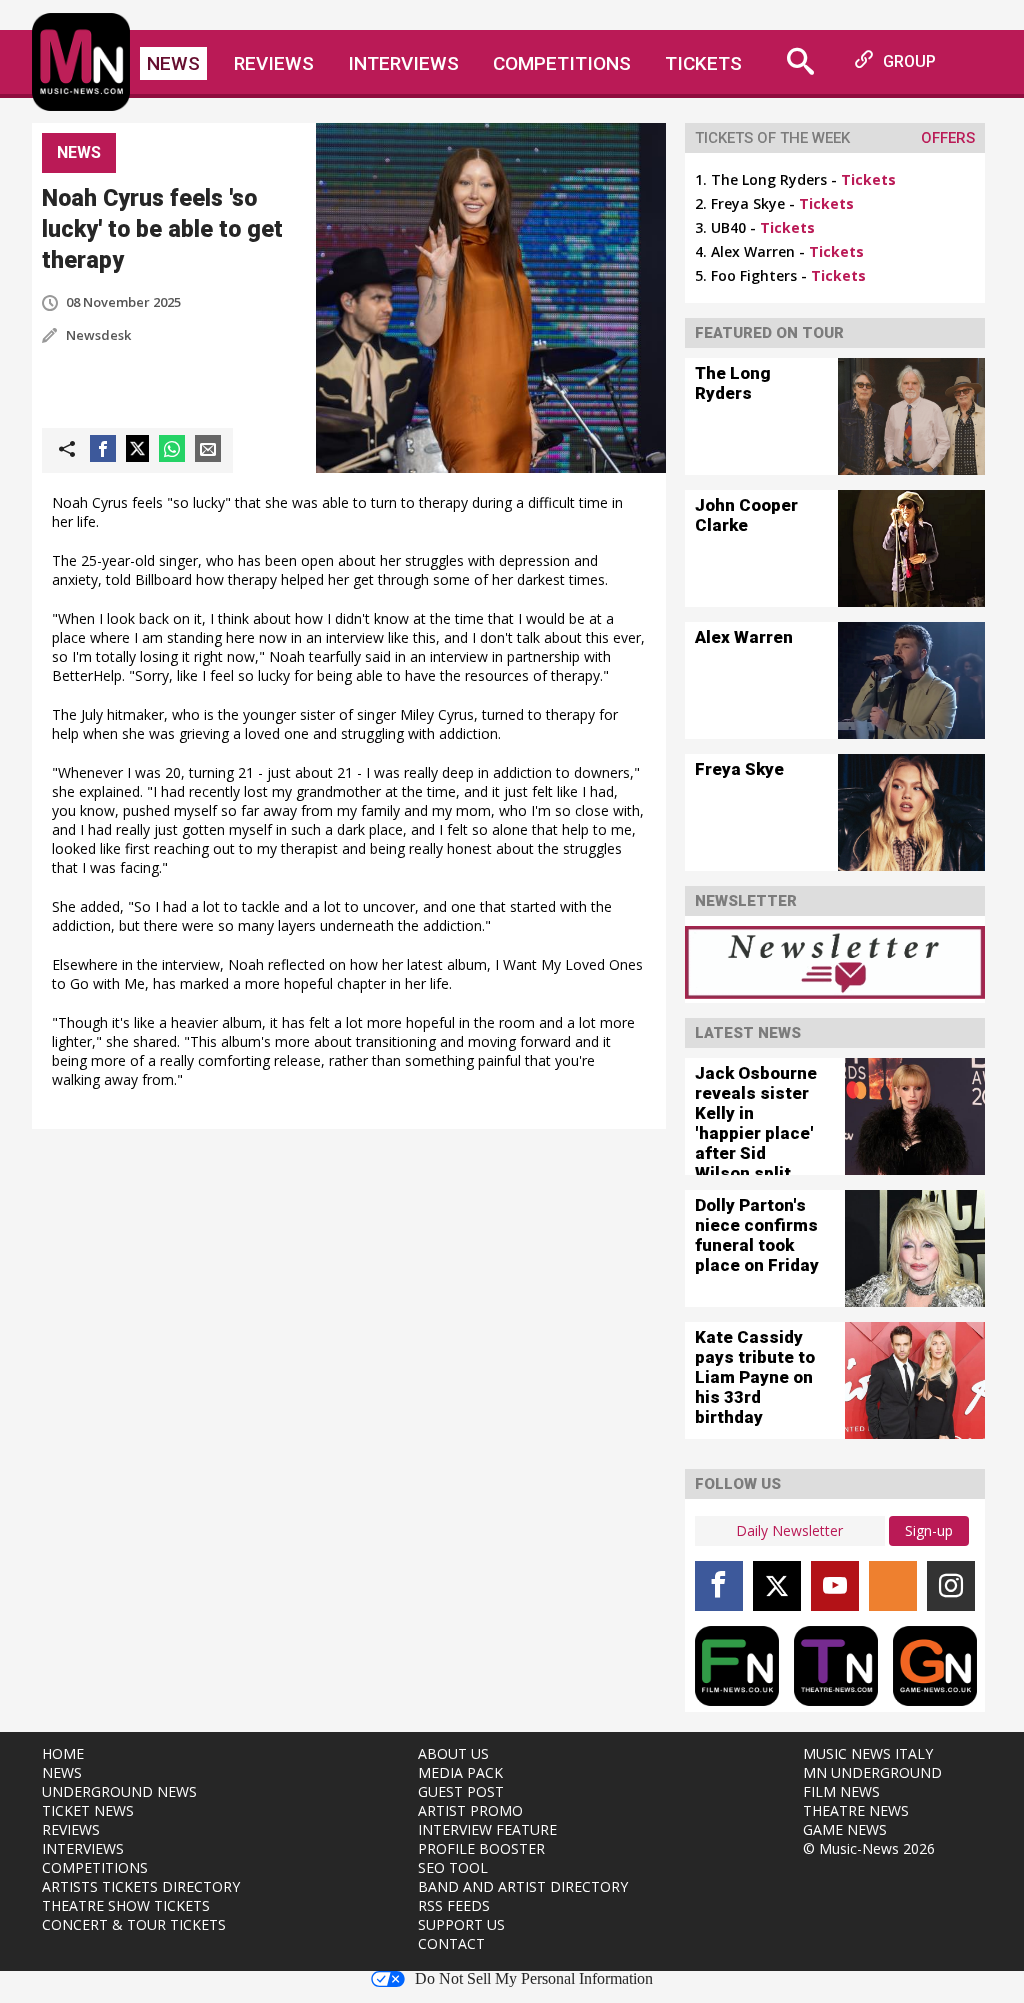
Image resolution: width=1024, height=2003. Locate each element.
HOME (63, 1753)
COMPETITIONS (95, 1867)
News (173, 63)
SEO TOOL (453, 1867)
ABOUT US (453, 1753)
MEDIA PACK (460, 1772)
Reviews (274, 63)
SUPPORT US (461, 1924)
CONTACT (451, 1943)
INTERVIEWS (83, 1848)
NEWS (62, 1772)
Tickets (703, 63)
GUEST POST (461, 1791)
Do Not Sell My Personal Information (534, 1979)
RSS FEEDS (454, 1905)
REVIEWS (71, 1829)
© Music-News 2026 (869, 1848)
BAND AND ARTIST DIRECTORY (523, 1886)
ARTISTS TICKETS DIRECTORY (141, 1886)
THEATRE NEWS (856, 1810)
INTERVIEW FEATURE (487, 1829)
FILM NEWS (841, 1791)
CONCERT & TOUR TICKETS (134, 1924)
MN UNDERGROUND (872, 1772)
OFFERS (948, 138)
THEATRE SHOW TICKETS (126, 1905)
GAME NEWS (845, 1829)
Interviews (403, 63)
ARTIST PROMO (470, 1810)
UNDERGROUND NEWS (119, 1791)
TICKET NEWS (88, 1810)
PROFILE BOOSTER (481, 1848)
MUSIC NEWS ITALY (868, 1753)
